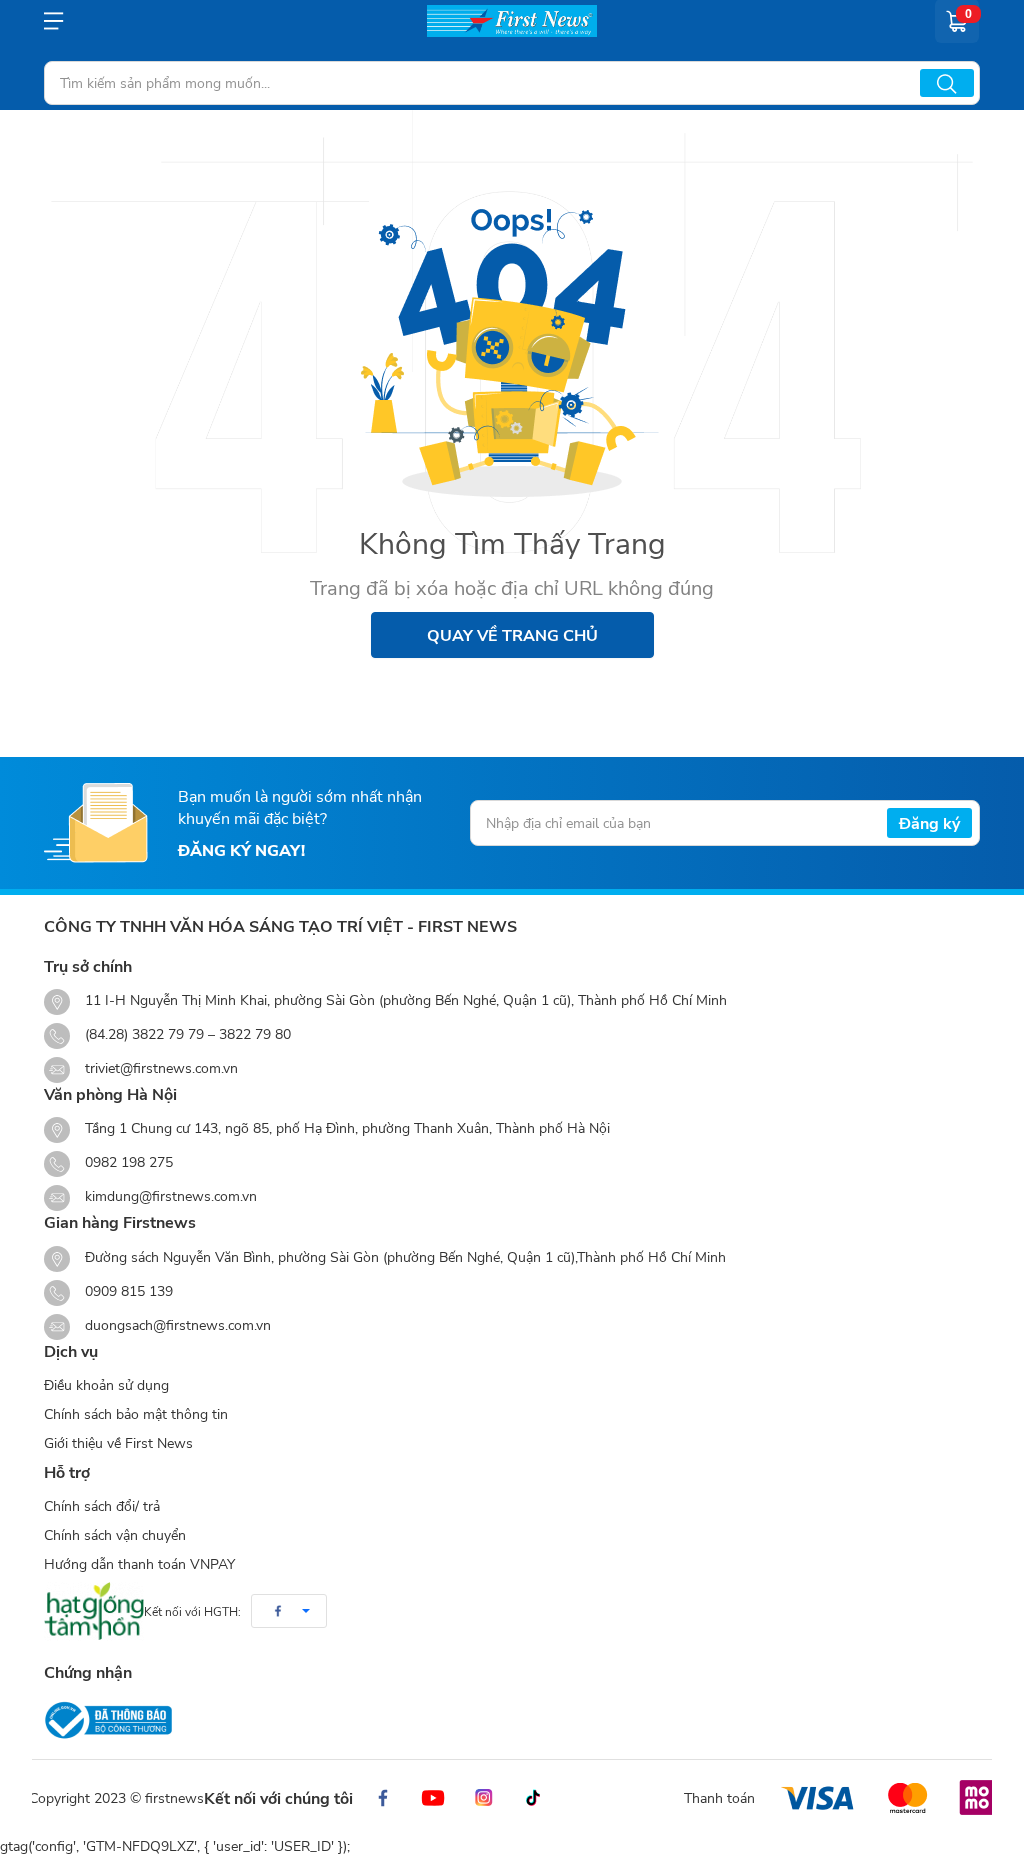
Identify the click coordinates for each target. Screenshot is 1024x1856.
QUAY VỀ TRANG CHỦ (512, 634)
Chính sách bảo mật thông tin (136, 1413)
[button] (289, 1611)
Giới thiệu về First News (118, 1442)
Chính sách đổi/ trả (102, 1505)
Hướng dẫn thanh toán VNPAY (139, 1563)
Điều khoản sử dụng (106, 1384)
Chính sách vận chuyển (115, 1534)
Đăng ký (929, 822)
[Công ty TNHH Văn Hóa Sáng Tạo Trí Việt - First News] (512, 21)
